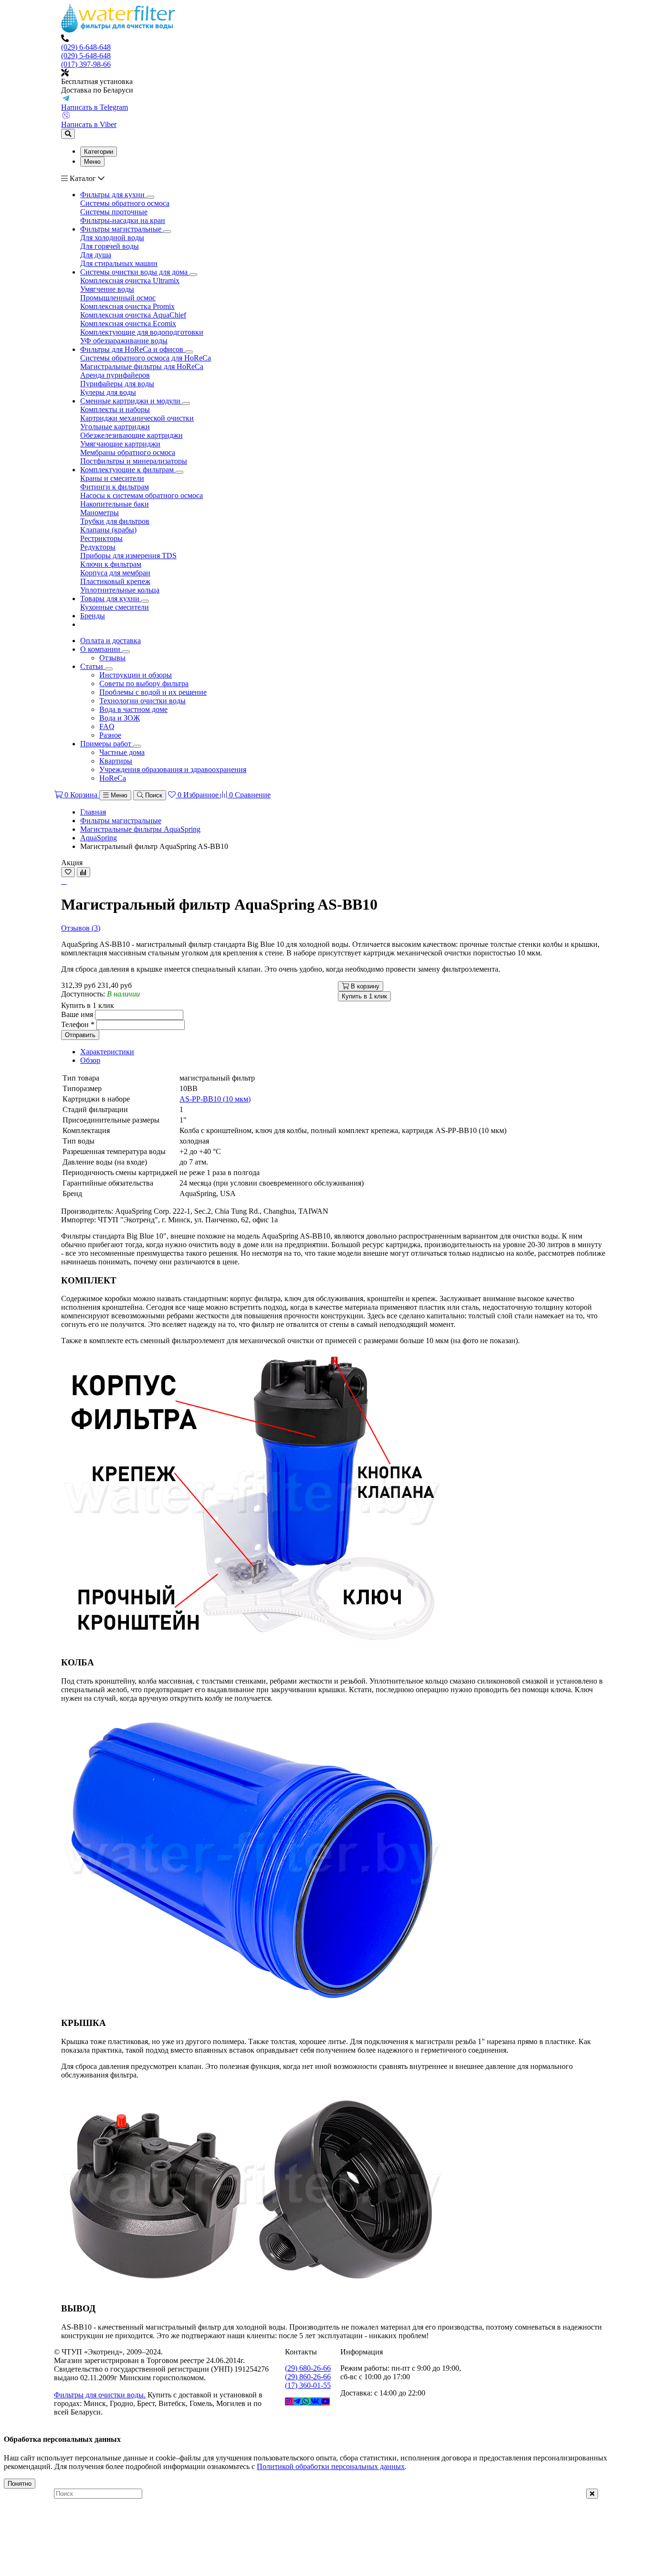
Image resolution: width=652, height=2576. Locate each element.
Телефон (78, 1024)
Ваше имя (77, 1014)
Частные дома (122, 752)
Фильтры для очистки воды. (100, 2395)
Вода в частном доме (133, 709)
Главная (93, 812)
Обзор (90, 1060)
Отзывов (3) (81, 928)
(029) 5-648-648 (86, 56)
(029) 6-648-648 (86, 47)
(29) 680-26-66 (308, 2368)
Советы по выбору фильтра (144, 684)
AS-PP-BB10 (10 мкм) (215, 1099)
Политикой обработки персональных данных (331, 2466)
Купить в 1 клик (364, 996)
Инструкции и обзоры (136, 675)
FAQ (107, 726)
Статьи (93, 666)
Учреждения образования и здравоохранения (173, 769)
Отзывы (112, 658)
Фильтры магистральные (121, 821)
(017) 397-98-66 (86, 64)
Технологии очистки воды (142, 701)
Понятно (20, 2484)
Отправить (80, 1035)
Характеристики (107, 1052)
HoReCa (113, 778)
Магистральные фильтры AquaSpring (140, 829)
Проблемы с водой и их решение (153, 692)
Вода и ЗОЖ (120, 718)
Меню (92, 162)
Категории (99, 152)
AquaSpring (99, 838)
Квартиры (116, 761)
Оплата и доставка (110, 641)
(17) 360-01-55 (308, 2385)
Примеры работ (107, 744)
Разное (110, 735)
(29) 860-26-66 (308, 2377)
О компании (101, 649)
